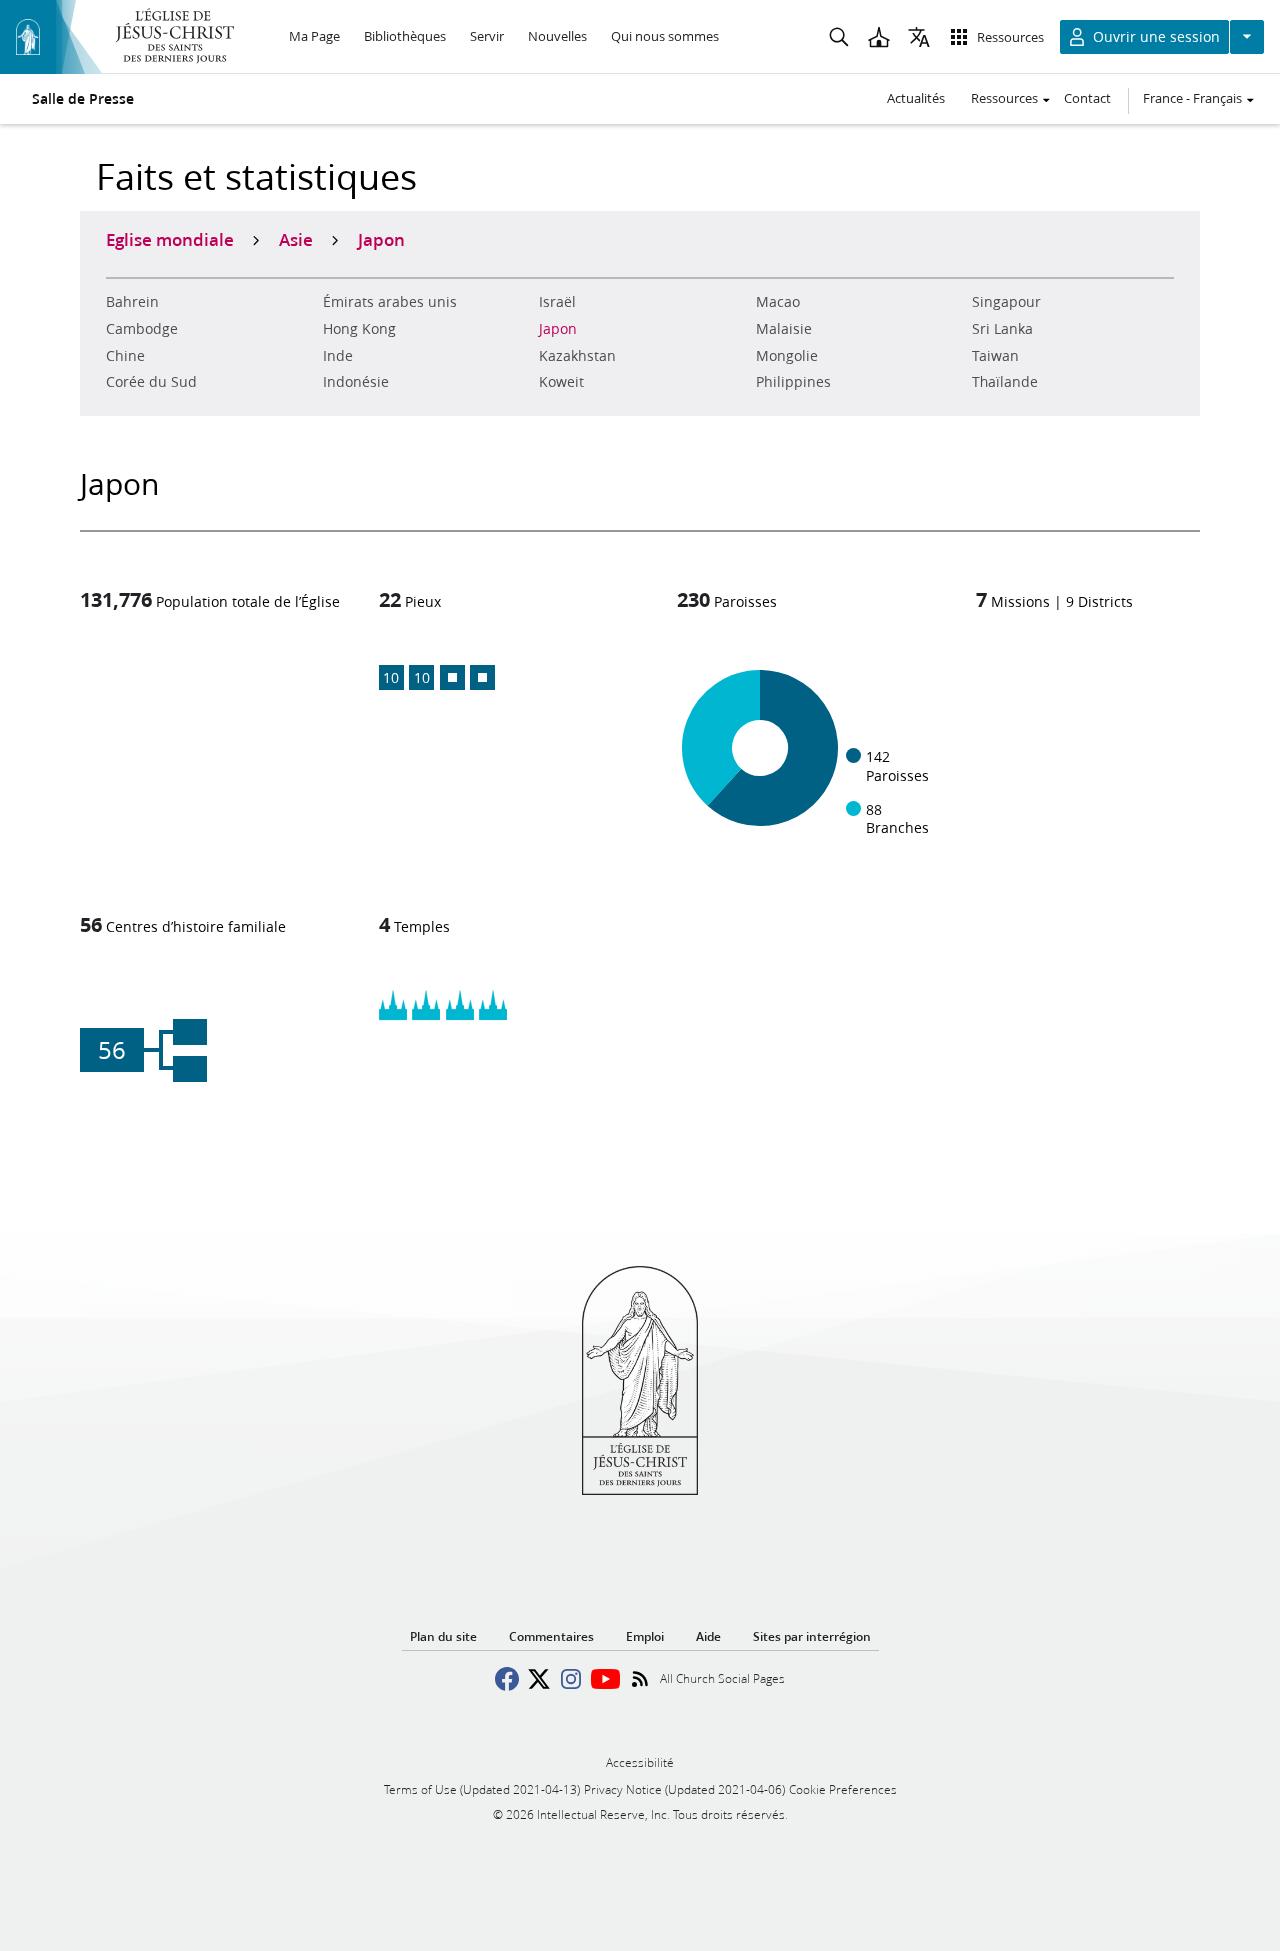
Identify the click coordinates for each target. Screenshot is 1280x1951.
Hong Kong (359, 329)
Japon (558, 329)
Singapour (1006, 302)
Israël (557, 302)
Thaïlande (1005, 382)
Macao (778, 302)
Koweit (561, 382)
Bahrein (132, 302)
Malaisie (784, 329)
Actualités (916, 98)
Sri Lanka (1002, 329)
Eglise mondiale (170, 239)
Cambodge (142, 329)
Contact (1087, 98)
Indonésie (356, 382)
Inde (338, 356)
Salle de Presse (83, 99)
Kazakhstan (577, 356)
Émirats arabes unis (390, 302)
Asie (296, 239)
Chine (125, 356)
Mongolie (787, 356)
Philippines (793, 382)
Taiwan (995, 356)
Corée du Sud (151, 382)
